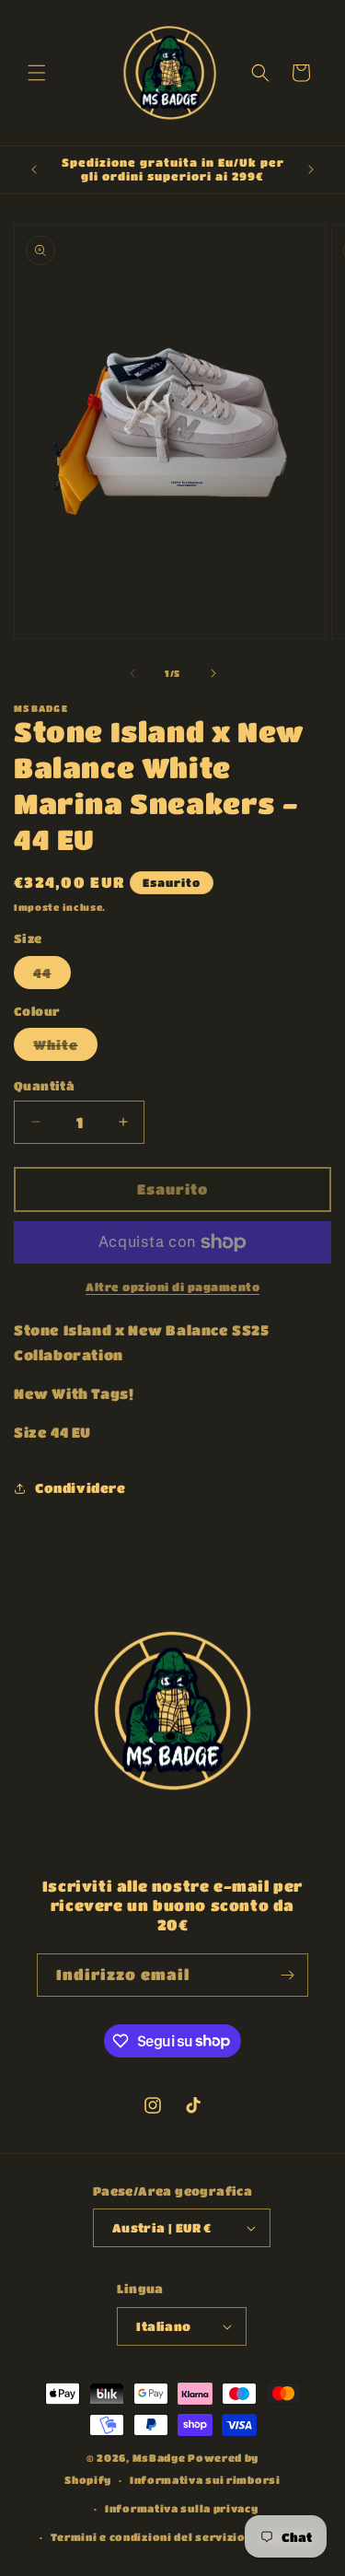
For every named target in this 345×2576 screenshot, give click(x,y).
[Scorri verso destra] (213, 673)
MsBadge (159, 2458)
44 (52, 977)
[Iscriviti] (287, 1975)
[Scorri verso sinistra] (132, 673)
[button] (37, 73)
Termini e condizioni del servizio (148, 2537)
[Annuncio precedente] (34, 169)
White (65, 1049)
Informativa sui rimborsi (205, 2480)
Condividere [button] (80, 1487)
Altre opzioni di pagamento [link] (172, 1287)
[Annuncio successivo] (311, 169)
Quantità (44, 1085)
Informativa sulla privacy (182, 2508)
